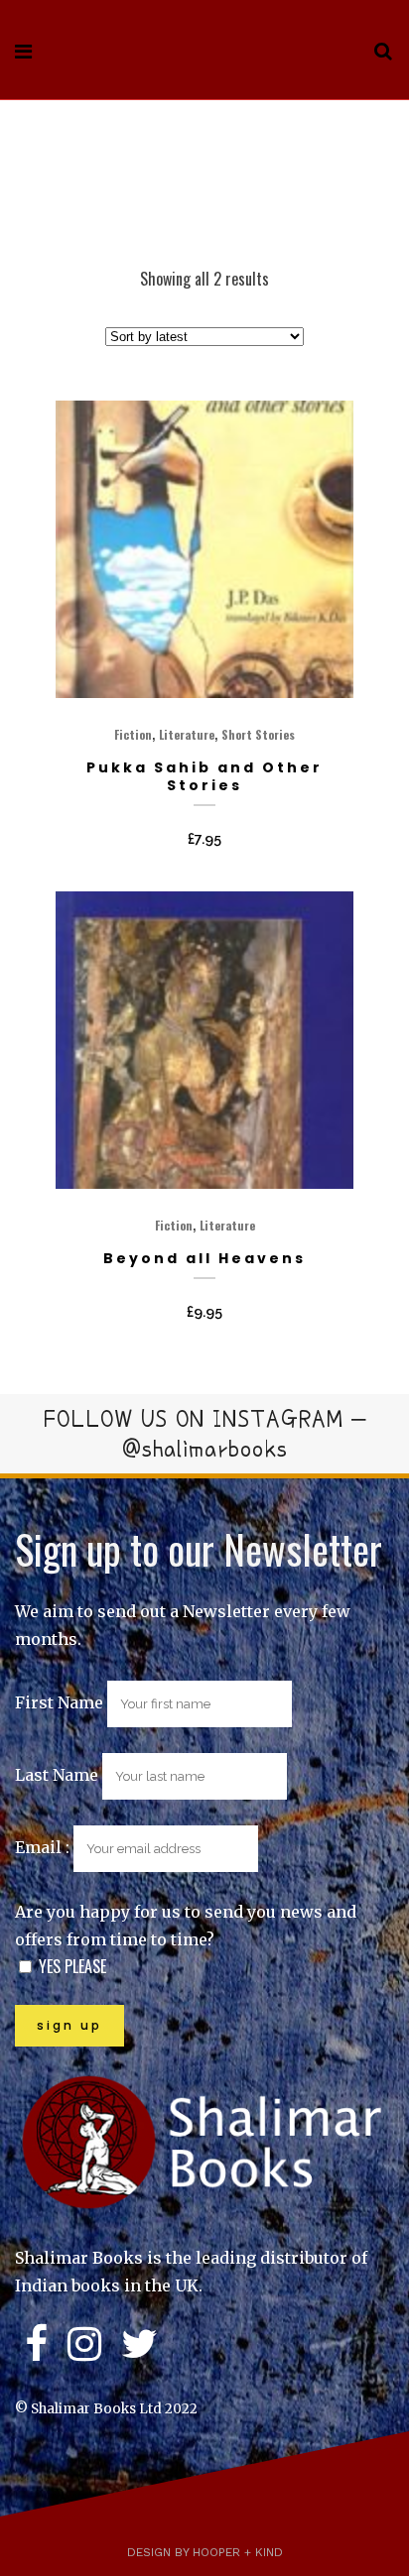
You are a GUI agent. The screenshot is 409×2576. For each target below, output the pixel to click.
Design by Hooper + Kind (205, 2552)
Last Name (57, 1775)
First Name (59, 1702)
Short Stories (258, 734)
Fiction (133, 734)
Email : (44, 1847)
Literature (187, 734)
